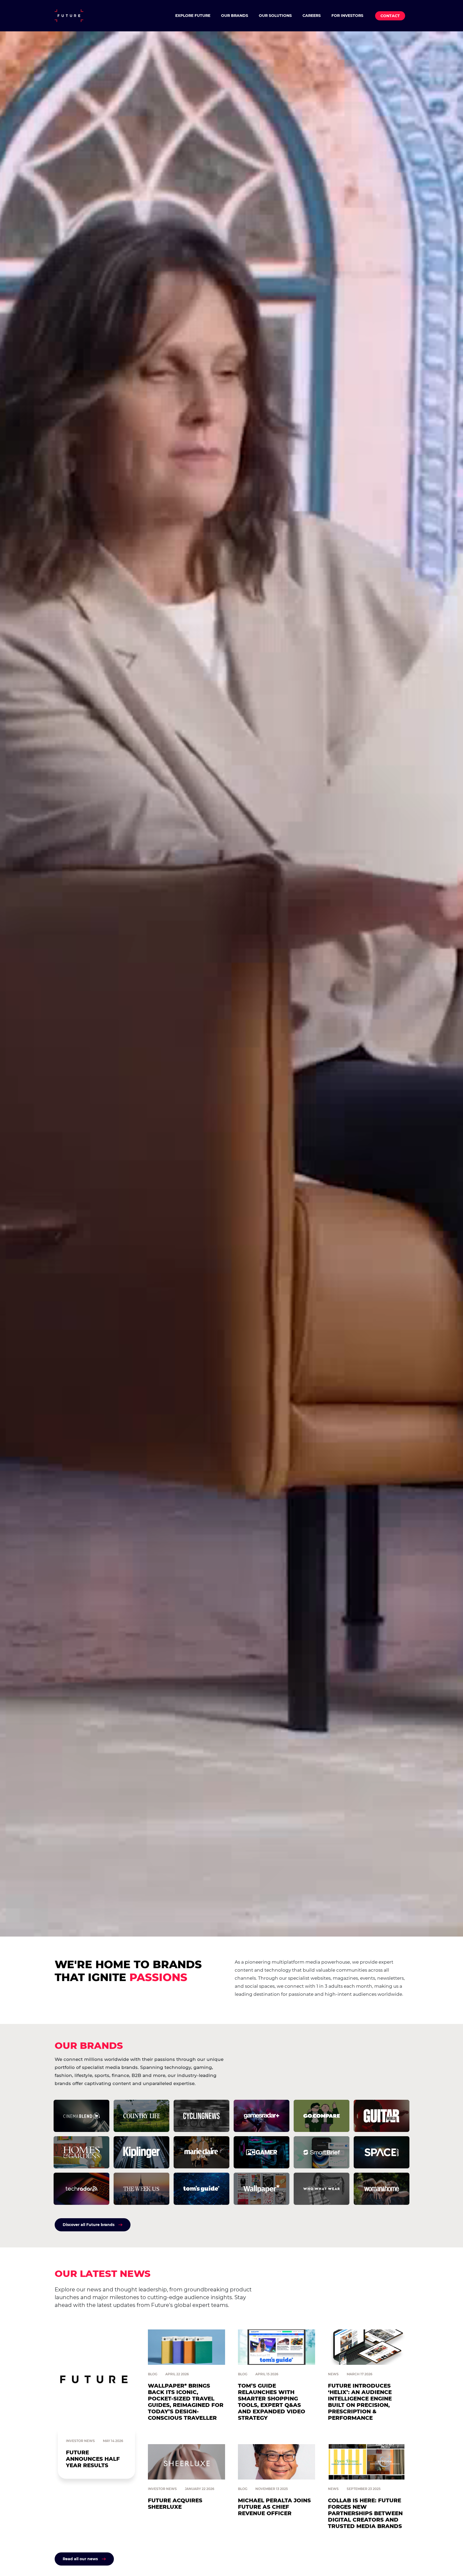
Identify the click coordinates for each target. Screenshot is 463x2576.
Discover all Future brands (89, 2225)
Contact (390, 16)
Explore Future (193, 16)
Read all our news (80, 2559)
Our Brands (235, 16)
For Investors (347, 16)
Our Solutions (275, 16)
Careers (312, 16)
